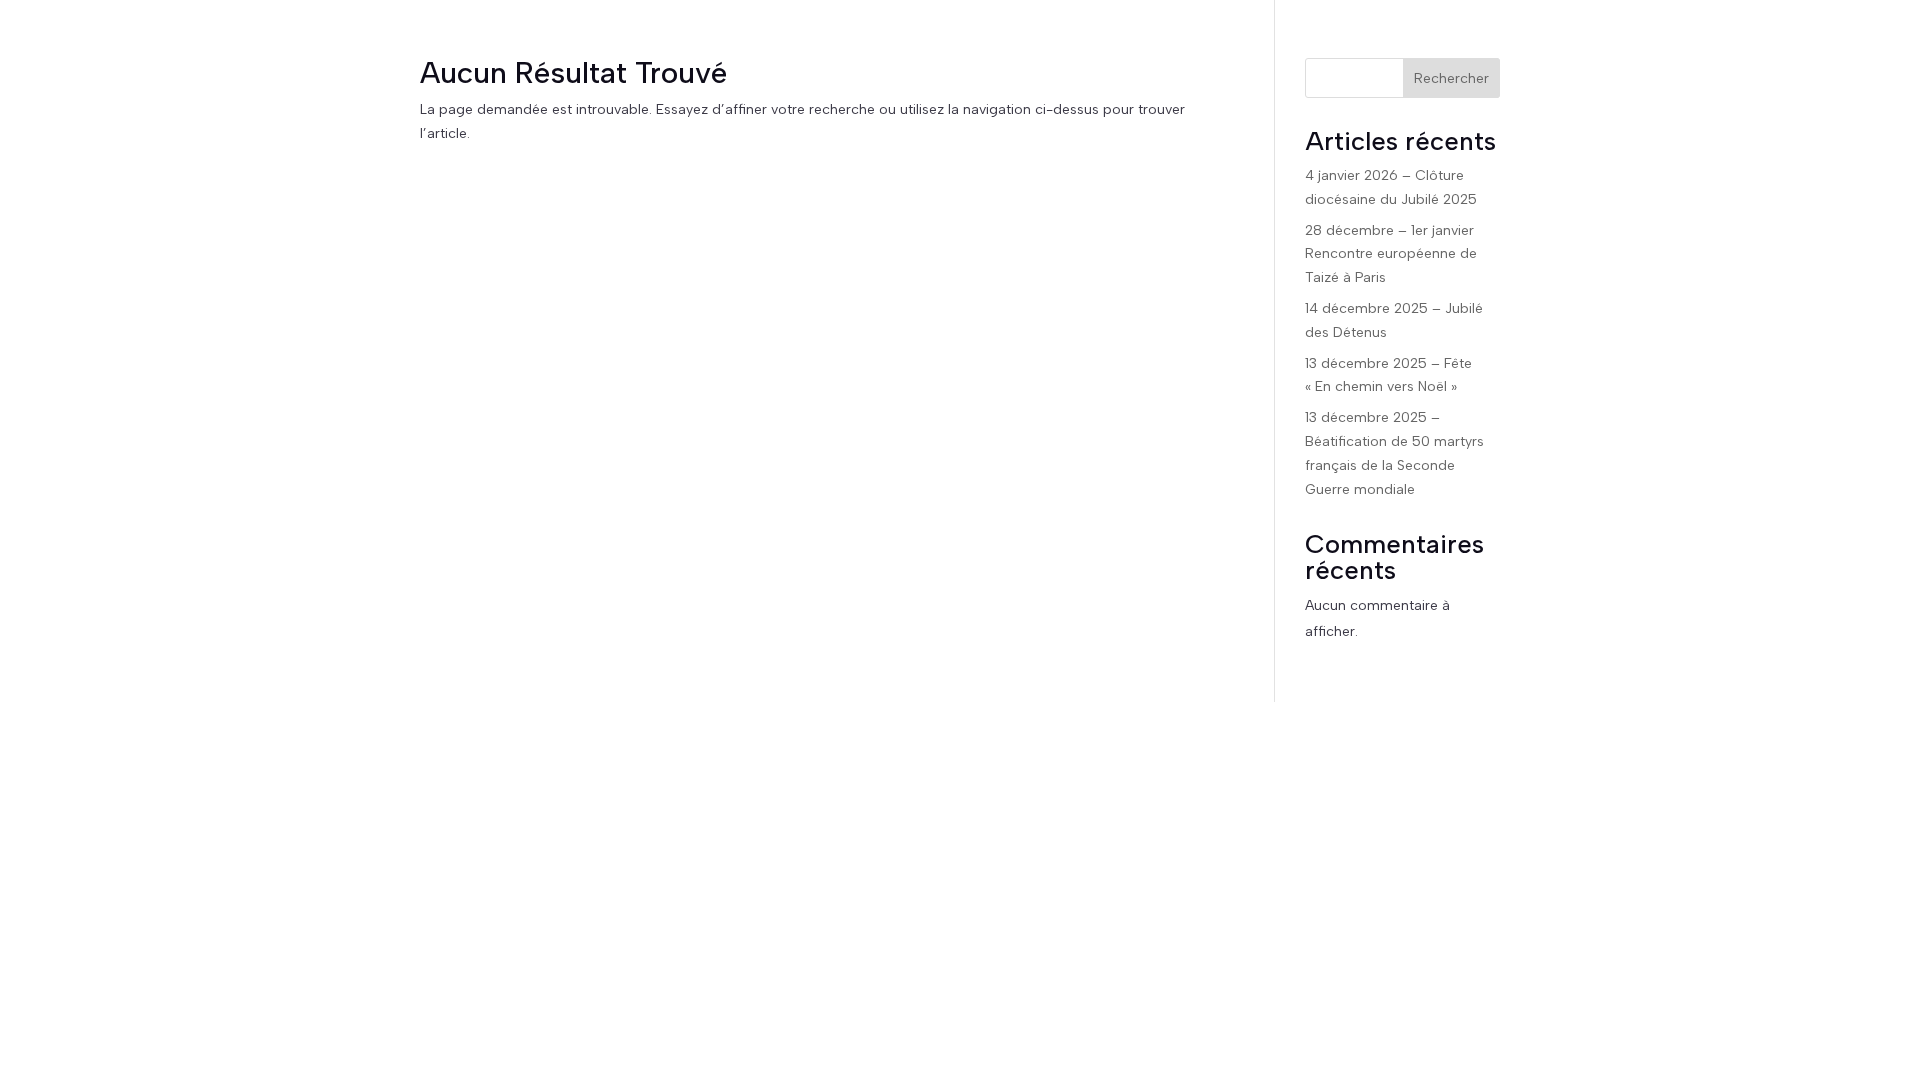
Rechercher (1451, 78)
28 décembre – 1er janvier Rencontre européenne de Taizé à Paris (1391, 254)
